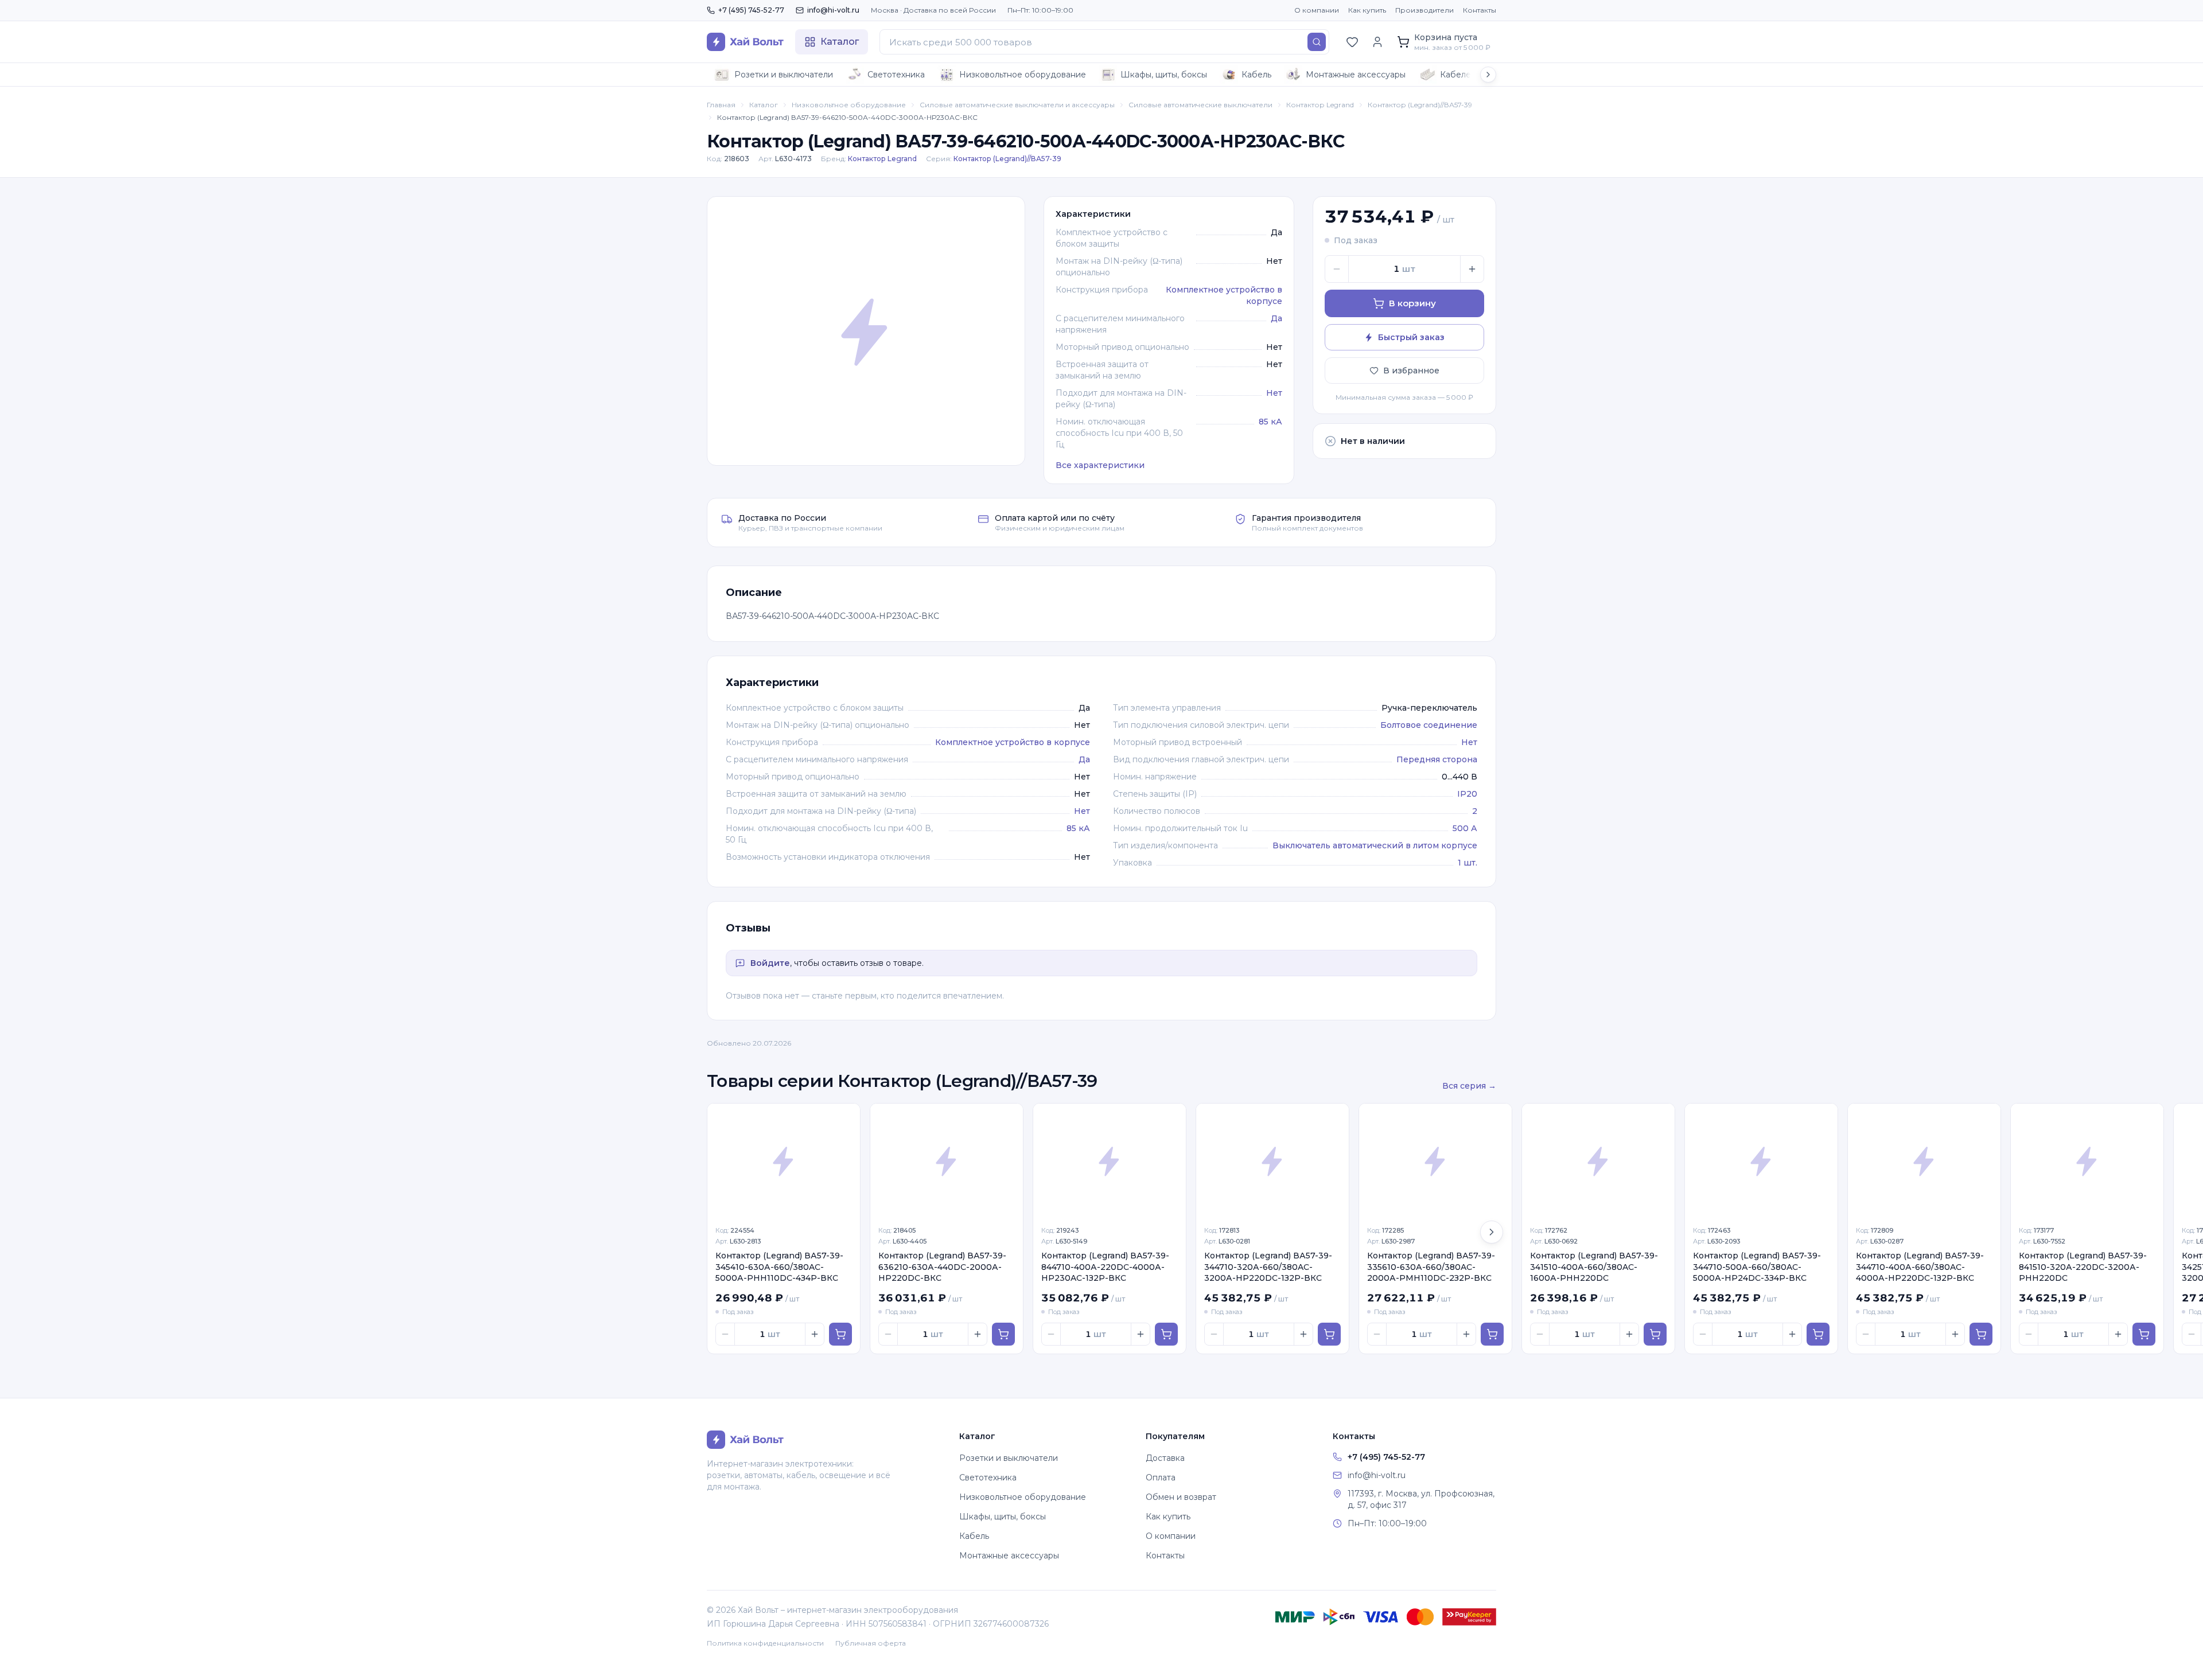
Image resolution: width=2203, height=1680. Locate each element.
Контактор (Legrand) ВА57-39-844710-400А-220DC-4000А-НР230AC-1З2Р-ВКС (1105, 1267)
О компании (1317, 10)
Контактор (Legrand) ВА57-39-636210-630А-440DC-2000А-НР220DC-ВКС (942, 1267)
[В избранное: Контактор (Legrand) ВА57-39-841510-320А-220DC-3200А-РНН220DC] (2148, 1118)
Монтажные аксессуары (1356, 75)
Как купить (1367, 10)
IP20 (1467, 794)
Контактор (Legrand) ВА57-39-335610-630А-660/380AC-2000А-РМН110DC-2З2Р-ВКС (1431, 1267)
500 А (1465, 828)
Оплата (1161, 1478)
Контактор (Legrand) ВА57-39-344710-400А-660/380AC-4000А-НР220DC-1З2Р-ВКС (1920, 1267)
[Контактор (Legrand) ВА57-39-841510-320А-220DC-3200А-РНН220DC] (2087, 1161)
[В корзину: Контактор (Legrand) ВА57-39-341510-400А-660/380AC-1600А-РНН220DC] (1655, 1334)
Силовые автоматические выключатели (1200, 105)
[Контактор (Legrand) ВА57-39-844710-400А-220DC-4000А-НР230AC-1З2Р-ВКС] (1110, 1161)
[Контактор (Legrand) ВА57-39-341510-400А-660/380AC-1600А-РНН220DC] (1598, 1161)
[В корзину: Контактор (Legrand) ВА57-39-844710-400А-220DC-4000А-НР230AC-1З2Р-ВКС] (1166, 1334)
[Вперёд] (1492, 1232)
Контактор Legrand (1320, 105)
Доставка (1165, 1458)
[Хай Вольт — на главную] (745, 42)
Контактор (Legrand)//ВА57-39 (1420, 105)
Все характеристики (1100, 465)
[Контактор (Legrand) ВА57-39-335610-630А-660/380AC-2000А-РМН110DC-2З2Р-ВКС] (1435, 1161)
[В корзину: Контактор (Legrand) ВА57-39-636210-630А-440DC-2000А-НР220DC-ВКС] (1003, 1334)
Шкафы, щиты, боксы (1164, 75)
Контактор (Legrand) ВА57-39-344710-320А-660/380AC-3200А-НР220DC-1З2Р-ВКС (1268, 1267)
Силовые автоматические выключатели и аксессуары (1017, 105)
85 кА (1270, 422)
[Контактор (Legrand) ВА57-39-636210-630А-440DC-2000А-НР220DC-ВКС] (947, 1161)
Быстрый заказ (1411, 337)
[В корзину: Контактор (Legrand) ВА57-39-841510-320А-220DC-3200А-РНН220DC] (2144, 1334)
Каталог (764, 105)
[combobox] (1104, 42)
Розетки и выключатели (784, 75)
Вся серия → (1469, 1086)
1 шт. (1468, 863)
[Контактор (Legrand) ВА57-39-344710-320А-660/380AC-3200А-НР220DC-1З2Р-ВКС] (1272, 1161)
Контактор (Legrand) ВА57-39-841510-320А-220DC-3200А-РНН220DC (2083, 1267)
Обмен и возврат (1181, 1497)
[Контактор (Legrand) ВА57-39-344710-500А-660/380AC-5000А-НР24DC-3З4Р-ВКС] (1761, 1161)
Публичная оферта (871, 1643)
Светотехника (896, 75)
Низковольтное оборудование (1023, 75)
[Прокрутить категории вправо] (1488, 75)
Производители (1424, 10)
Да (1276, 318)
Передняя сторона (1437, 759)
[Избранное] (1352, 42)
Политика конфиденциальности (765, 1643)
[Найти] (1317, 42)
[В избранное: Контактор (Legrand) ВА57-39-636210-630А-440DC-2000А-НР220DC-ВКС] (1008, 1118)
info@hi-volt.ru (833, 10)
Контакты (1480, 10)
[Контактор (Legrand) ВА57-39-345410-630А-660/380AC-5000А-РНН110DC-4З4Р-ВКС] (784, 1161)
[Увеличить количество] (1472, 269)
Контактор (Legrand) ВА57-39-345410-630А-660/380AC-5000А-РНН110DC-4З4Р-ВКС (779, 1267)
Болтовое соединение (1429, 725)
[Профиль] (1377, 42)
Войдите (770, 963)
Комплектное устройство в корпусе (1013, 742)
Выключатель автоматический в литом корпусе (1375, 845)
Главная (721, 105)
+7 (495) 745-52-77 (751, 10)
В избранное (1411, 371)
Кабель (1256, 75)
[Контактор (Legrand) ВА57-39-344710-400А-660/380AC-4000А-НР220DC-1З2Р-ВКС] (1924, 1161)
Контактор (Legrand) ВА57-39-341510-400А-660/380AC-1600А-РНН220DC (1594, 1267)
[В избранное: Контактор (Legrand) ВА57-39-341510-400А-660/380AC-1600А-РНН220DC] (1660, 1118)
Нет (1274, 393)
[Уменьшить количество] (1337, 269)
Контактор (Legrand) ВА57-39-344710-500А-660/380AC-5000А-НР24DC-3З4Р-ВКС (1757, 1267)
